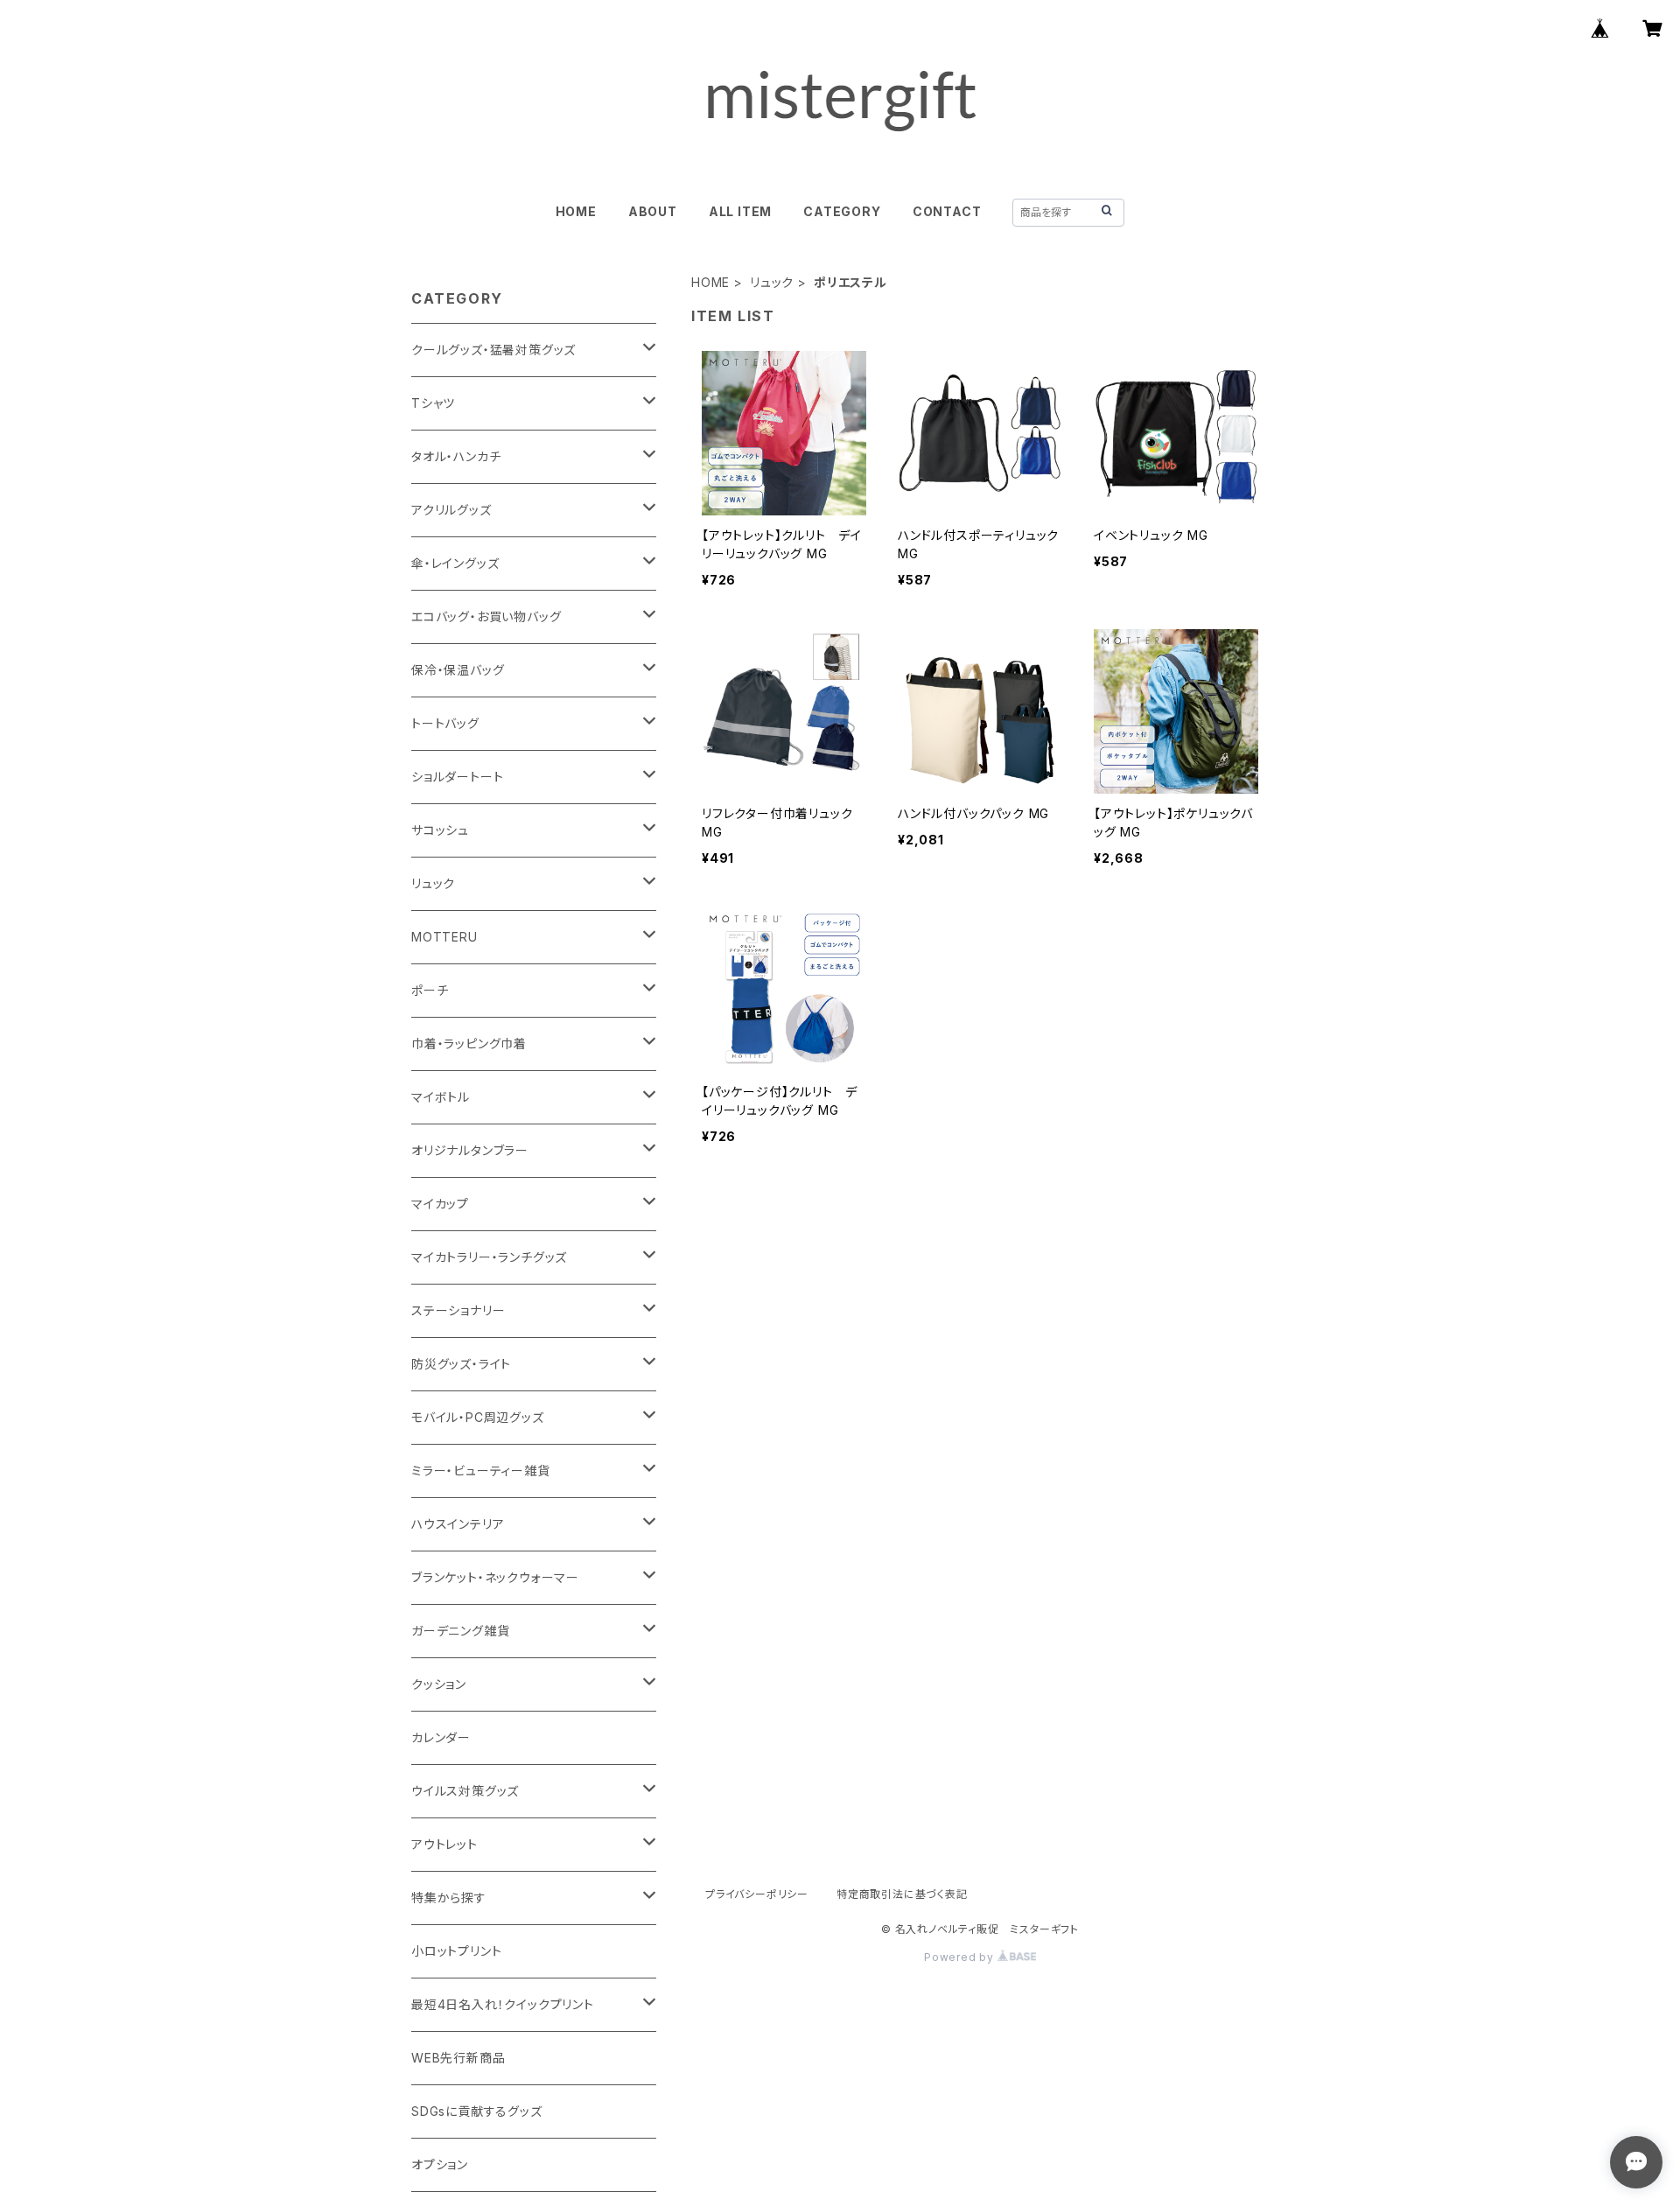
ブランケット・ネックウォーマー (495, 1577)
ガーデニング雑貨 (460, 1631)
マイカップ (440, 1204)
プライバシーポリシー (757, 1894)
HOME (576, 211)
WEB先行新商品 (458, 2058)
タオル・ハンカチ (456, 456)
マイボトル (441, 1097)
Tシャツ (433, 403)
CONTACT (947, 211)
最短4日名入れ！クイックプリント (503, 2004)
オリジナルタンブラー (470, 1150)
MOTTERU (444, 937)
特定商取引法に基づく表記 (902, 1894)
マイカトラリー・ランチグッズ (489, 1257)
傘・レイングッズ (455, 563)
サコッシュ (440, 830)
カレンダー (441, 1737)
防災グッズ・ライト (461, 1364)
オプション (440, 2164)
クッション (439, 1684)
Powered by (961, 1957)
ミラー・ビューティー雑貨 (481, 1471)
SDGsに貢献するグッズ (477, 2111)
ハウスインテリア (458, 1524)
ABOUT (653, 211)
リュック (772, 282)
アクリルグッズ (451, 510)
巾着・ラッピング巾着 (469, 1043)
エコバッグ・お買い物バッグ (486, 616)
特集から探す (449, 1898)
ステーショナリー (458, 1310)
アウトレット (444, 1844)
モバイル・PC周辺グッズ (478, 1417)
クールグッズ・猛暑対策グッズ (493, 350)
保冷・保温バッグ (458, 670)
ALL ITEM (740, 211)
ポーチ (430, 990)
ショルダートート (457, 777)
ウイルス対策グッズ (465, 1791)
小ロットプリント (456, 1951)
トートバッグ (445, 723)
